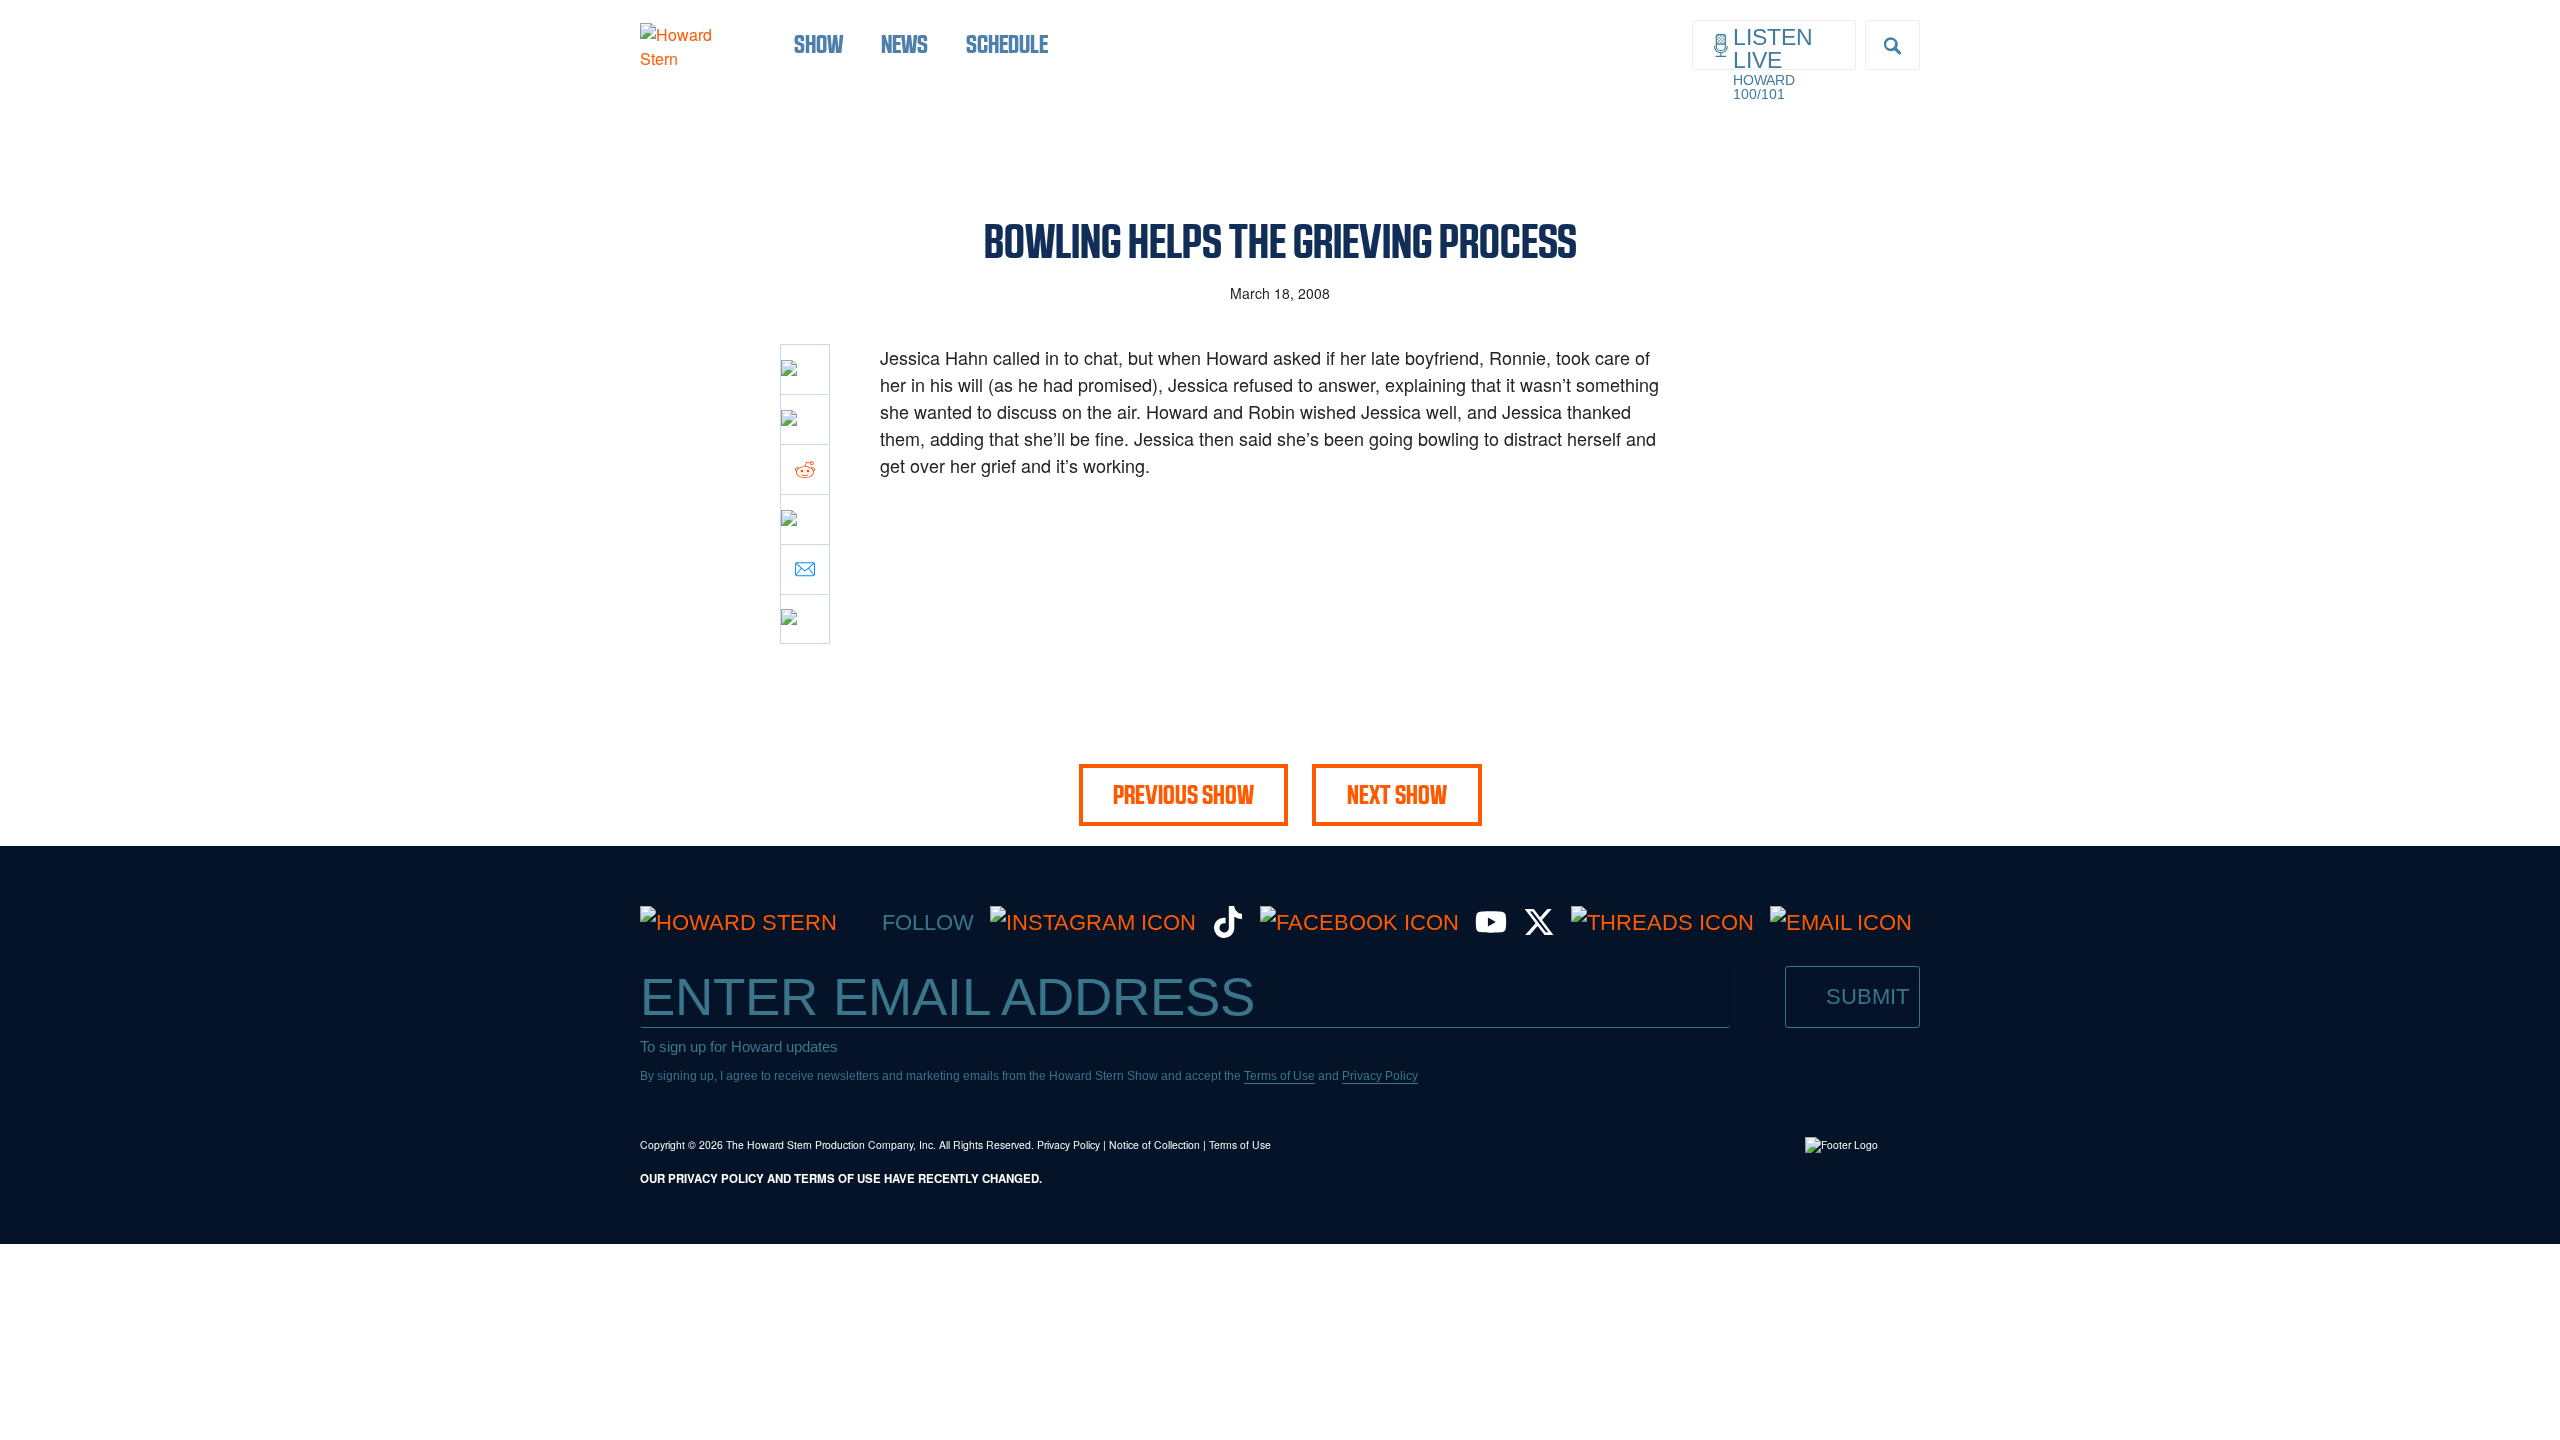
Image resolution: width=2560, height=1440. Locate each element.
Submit (1867, 996)
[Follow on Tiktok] (1228, 930)
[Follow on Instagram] (1093, 922)
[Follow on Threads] (1662, 922)
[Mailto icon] (805, 569)
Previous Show (1183, 795)
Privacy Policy (1380, 1076)
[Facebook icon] (805, 369)
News (904, 44)
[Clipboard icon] (805, 619)
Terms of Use (1279, 1076)
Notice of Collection (1154, 1144)
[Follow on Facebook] (1359, 922)
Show (818, 44)
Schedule (1007, 44)
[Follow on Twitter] (1539, 930)
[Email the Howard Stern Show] (1841, 922)
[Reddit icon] (805, 469)
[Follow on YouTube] (1491, 930)
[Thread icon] (805, 519)
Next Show (1397, 795)
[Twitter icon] (805, 419)
